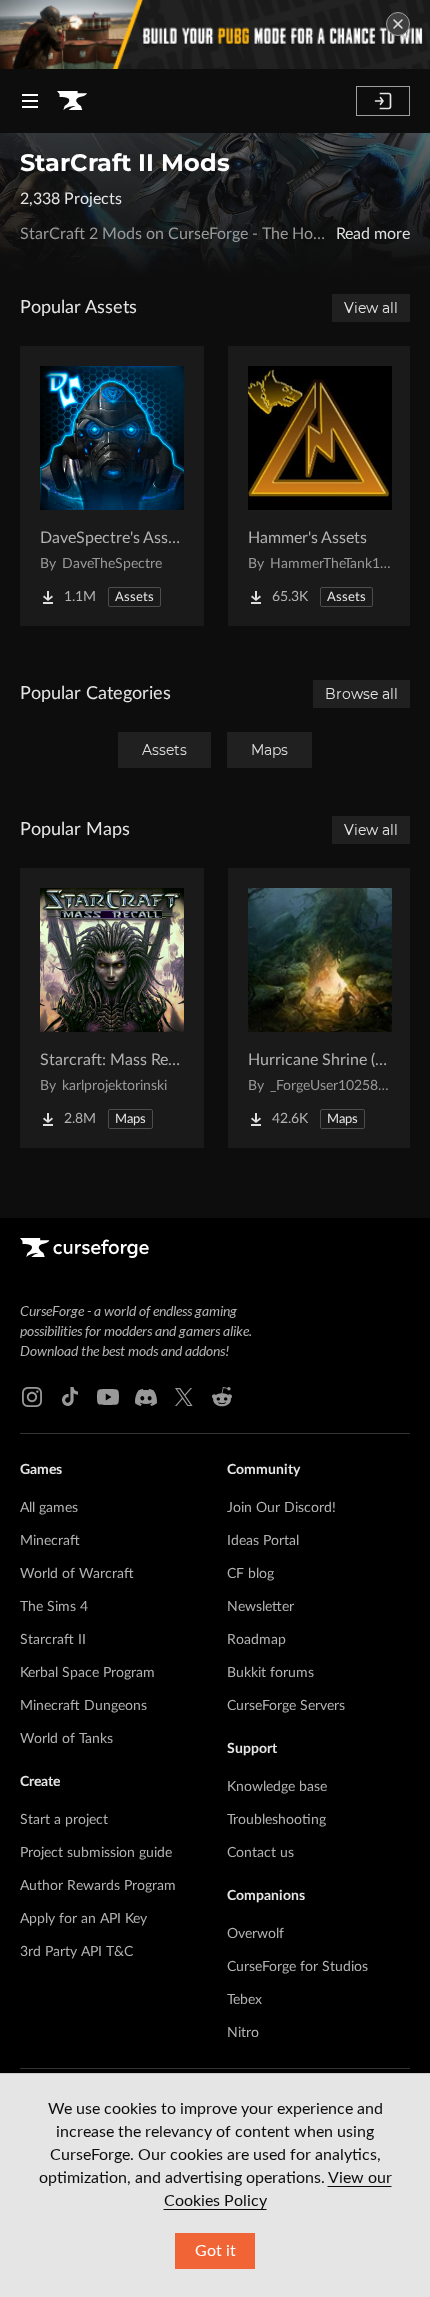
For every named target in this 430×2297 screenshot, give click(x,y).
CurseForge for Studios (297, 1967)
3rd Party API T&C (76, 1952)
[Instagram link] (32, 1397)
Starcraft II (53, 1640)
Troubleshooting (276, 1820)
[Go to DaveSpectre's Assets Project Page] (112, 486)
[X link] (184, 1397)
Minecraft (50, 1541)
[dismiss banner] (398, 24)
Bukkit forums (270, 1673)
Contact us (260, 1853)
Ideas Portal (263, 1541)
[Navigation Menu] (30, 101)
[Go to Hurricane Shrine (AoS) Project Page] (320, 1008)
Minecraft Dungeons (83, 1706)
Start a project (64, 1820)
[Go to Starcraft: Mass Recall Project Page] (112, 1008)
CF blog (250, 1574)
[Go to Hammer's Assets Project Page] (320, 486)
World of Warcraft (77, 1574)
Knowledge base (277, 1787)
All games (49, 1508)
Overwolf (255, 1934)
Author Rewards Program (98, 1886)
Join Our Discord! (281, 1508)
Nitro (243, 2033)
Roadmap (256, 1640)
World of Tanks (66, 1739)
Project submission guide (96, 1853)
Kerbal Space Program (87, 1673)
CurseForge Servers (286, 1706)
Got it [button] (215, 2251)
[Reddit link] (222, 1397)
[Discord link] (146, 1397)
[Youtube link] (108, 1397)
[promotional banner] (215, 34)
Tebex (244, 2000)
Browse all (361, 694)
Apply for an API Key (83, 1919)
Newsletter (260, 1607)
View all (371, 308)
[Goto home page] (72, 101)
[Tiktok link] (70, 1397)
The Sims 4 (54, 1607)
